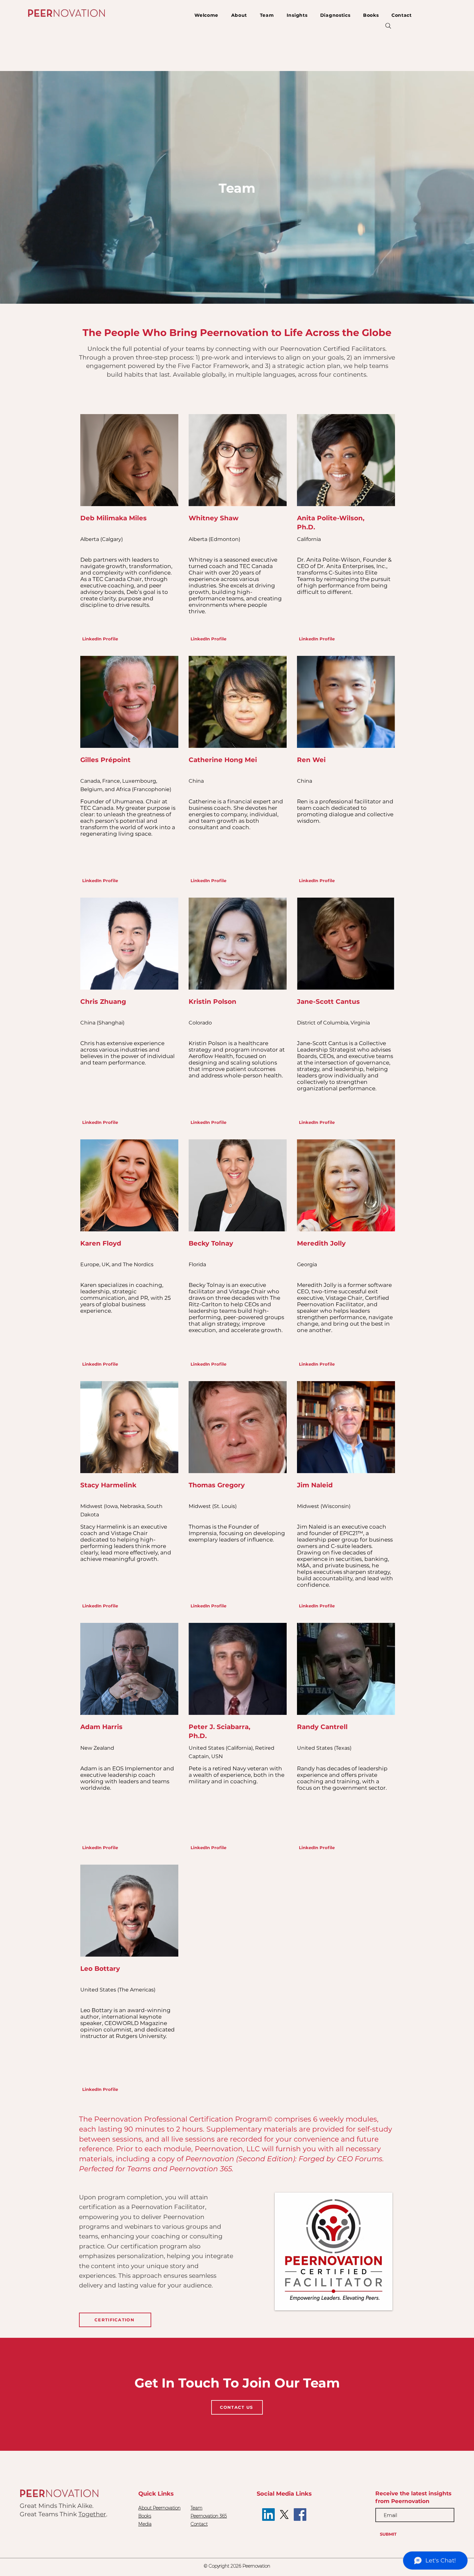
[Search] (388, 26)
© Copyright (217, 2566)
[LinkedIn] (268, 2515)
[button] (267, 15)
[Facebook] (300, 2515)
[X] (284, 2515)
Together (92, 2514)
